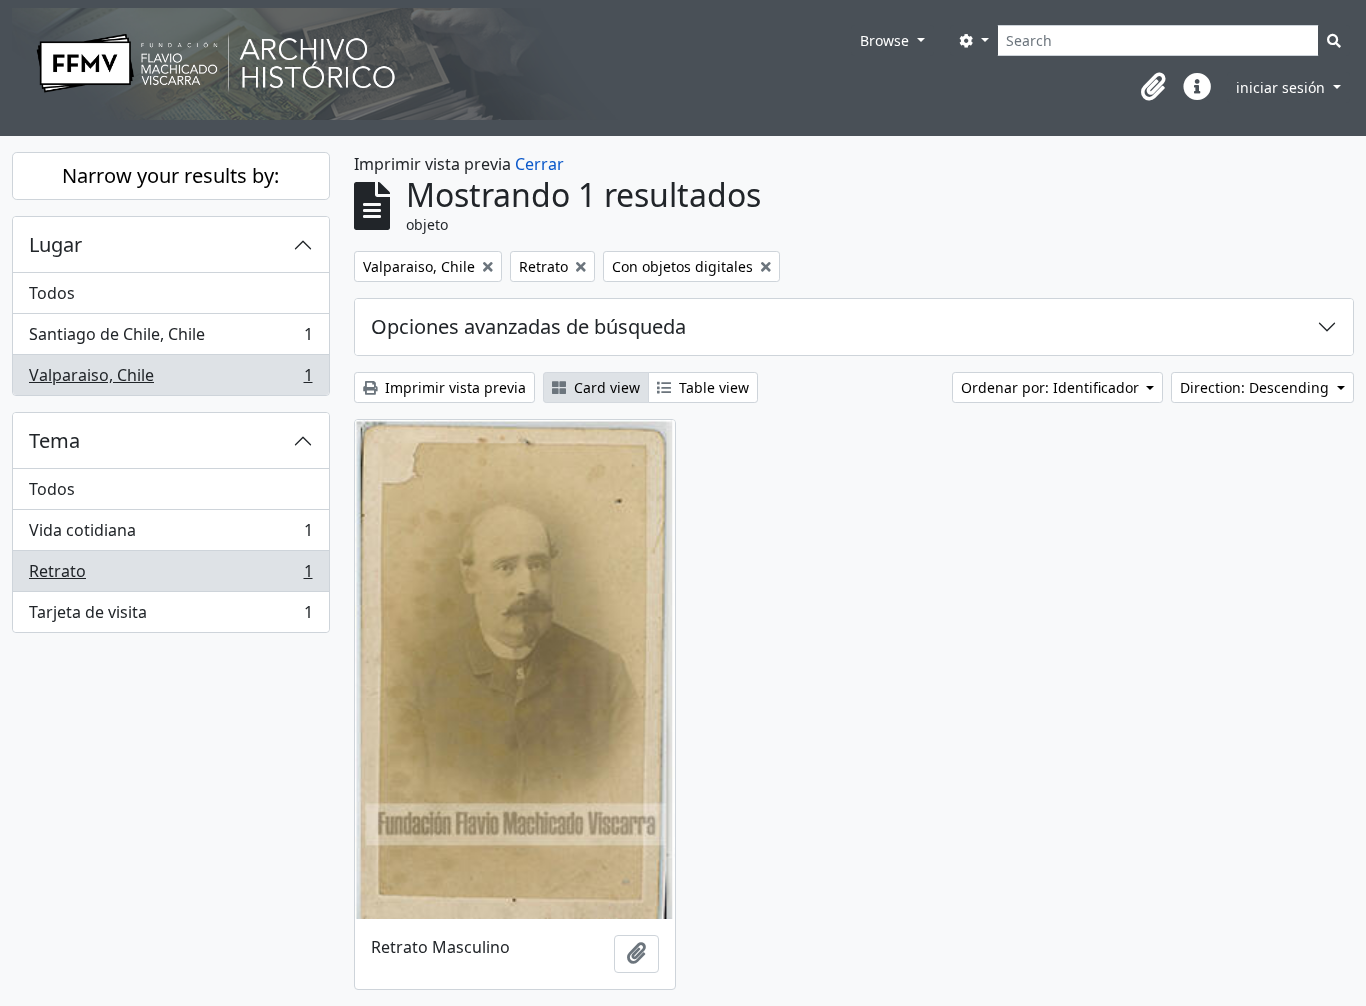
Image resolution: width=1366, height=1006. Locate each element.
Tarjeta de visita (170, 616)
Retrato (170, 576)
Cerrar (539, 164)
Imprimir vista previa (453, 387)
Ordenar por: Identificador (1052, 387)
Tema (54, 440)
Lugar (55, 244)
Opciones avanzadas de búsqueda (528, 326)
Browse (886, 40)
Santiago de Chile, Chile (170, 339)
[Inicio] (431, 64)
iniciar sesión (1282, 87)
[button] (1153, 87)
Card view (605, 387)
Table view (712, 387)
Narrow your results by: (170, 175)
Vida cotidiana (170, 535)
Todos (52, 293)
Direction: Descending (1256, 387)
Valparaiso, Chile (170, 379)
